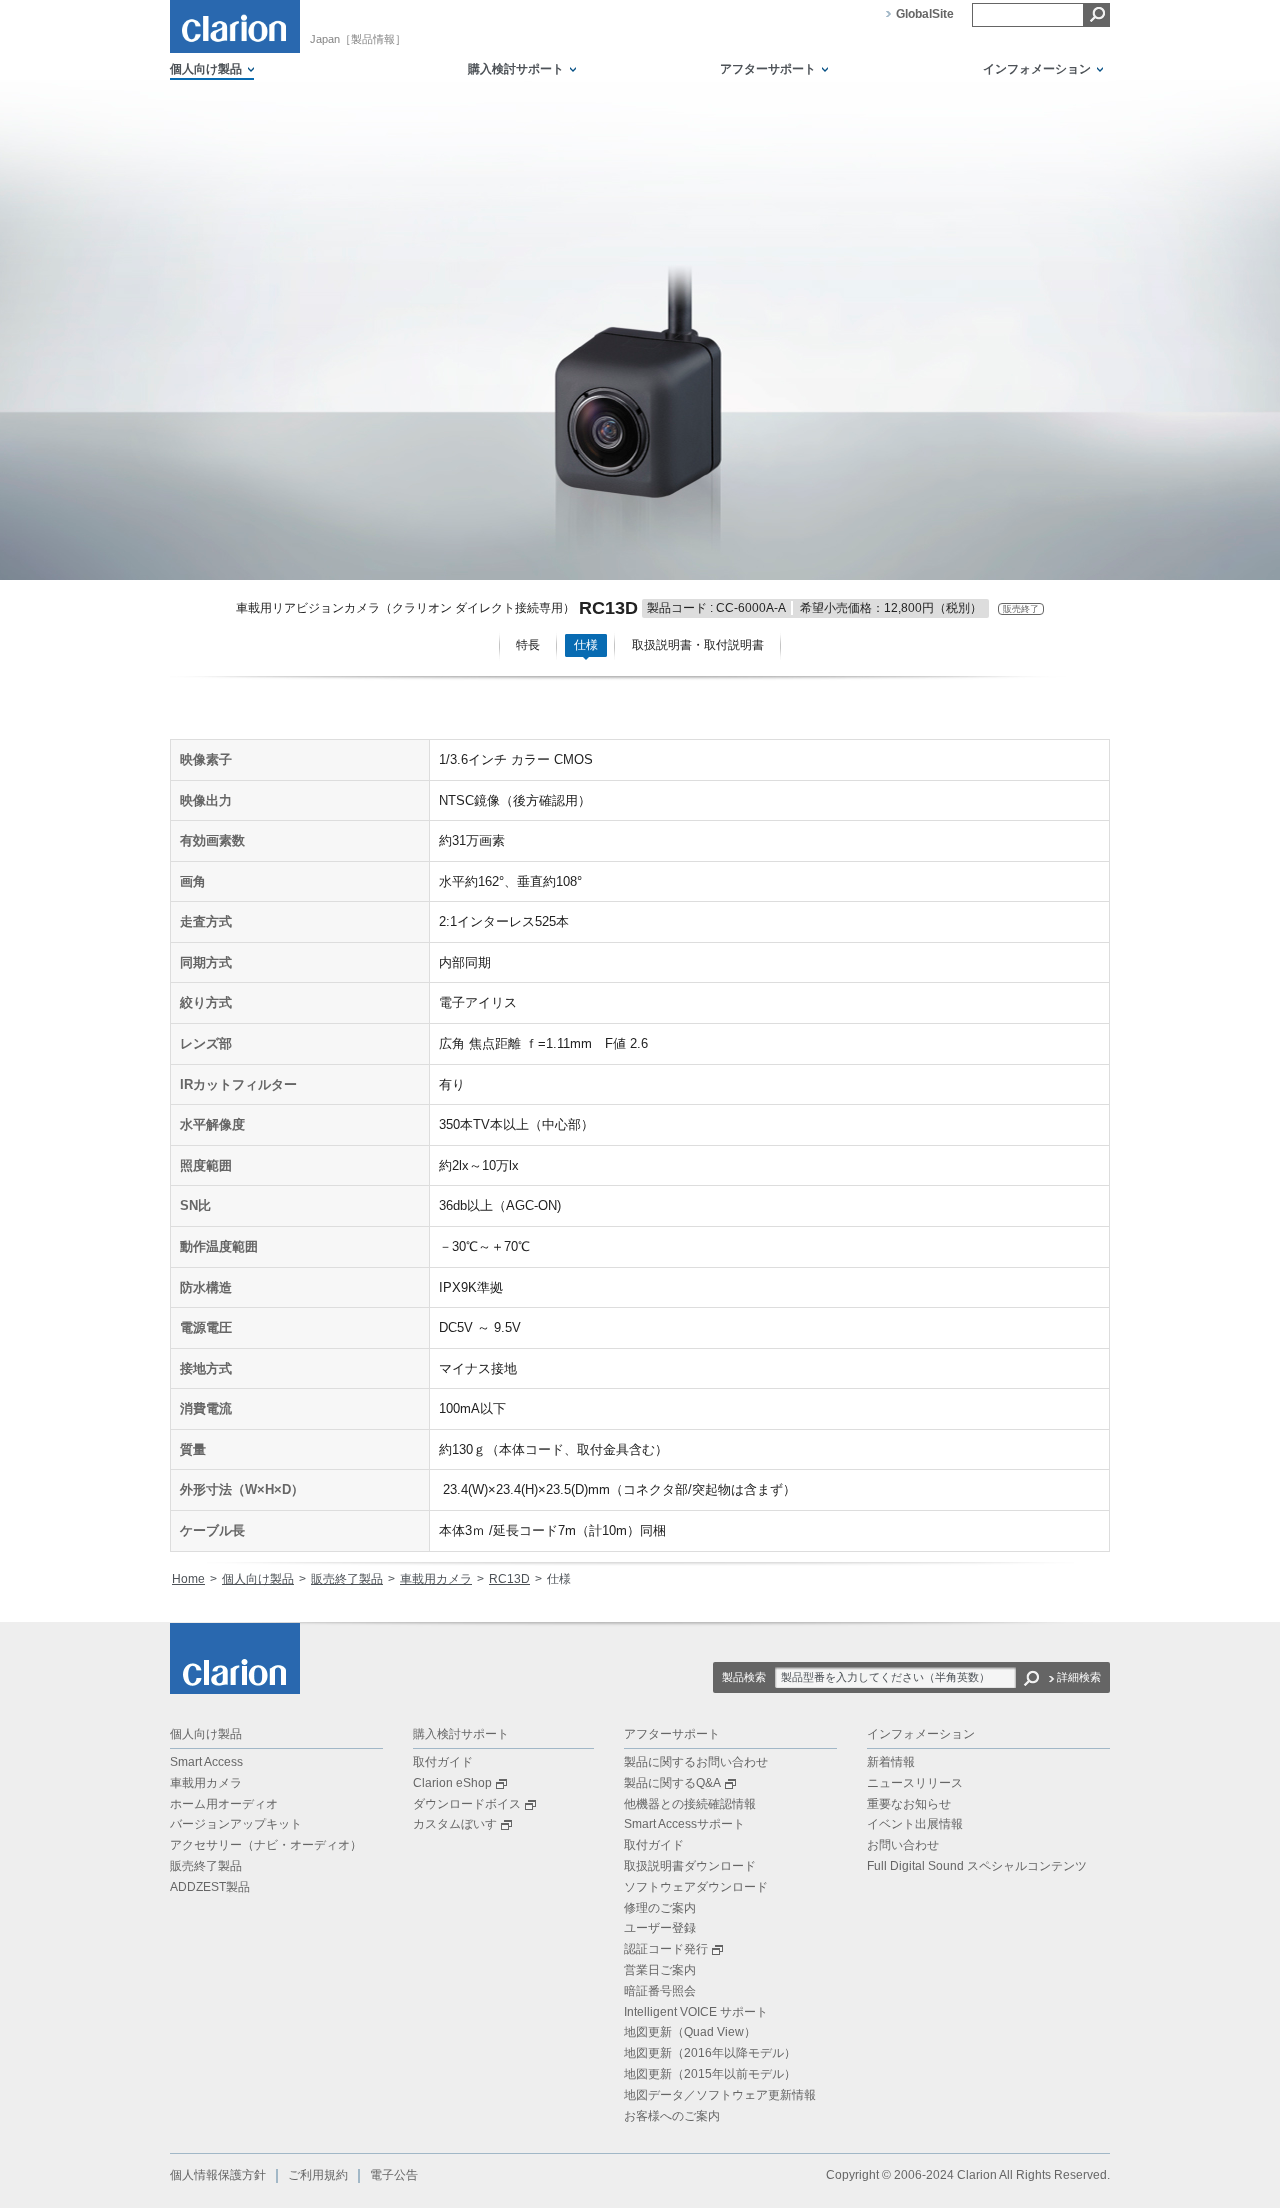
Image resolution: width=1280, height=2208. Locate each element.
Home (188, 1579)
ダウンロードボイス (467, 1804)
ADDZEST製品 (210, 1887)
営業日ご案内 (660, 1970)
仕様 (586, 645)
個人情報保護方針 (218, 2175)
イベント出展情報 (915, 1824)
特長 (528, 645)
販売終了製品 (347, 1579)
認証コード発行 (666, 1949)
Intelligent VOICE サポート (696, 2012)
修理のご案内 (660, 1908)
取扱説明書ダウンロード (690, 1866)
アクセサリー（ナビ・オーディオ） (266, 1845)
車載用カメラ (436, 1579)
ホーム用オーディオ (224, 1804)
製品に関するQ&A (672, 1783)
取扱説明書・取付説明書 (698, 645)
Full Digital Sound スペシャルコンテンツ (977, 1866)
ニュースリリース (915, 1783)
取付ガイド (443, 1762)
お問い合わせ (903, 1845)
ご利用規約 (318, 2175)
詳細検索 (1079, 1677)
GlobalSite (925, 14)
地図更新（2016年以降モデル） (710, 2053)
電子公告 (394, 2175)
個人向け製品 (258, 1579)
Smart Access (206, 1762)
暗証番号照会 (660, 1991)
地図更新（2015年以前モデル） (710, 2074)
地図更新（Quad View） (690, 2032)
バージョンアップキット (236, 1824)
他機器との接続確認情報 (690, 1804)
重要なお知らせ (909, 1804)
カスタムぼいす (455, 1824)
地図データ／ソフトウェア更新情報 (720, 2095)
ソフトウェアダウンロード (696, 1887)
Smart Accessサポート (684, 1824)
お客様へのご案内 (672, 2116)
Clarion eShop (452, 1783)
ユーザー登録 (660, 1928)
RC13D (509, 1579)
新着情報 (891, 1762)
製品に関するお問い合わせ (696, 1762)
